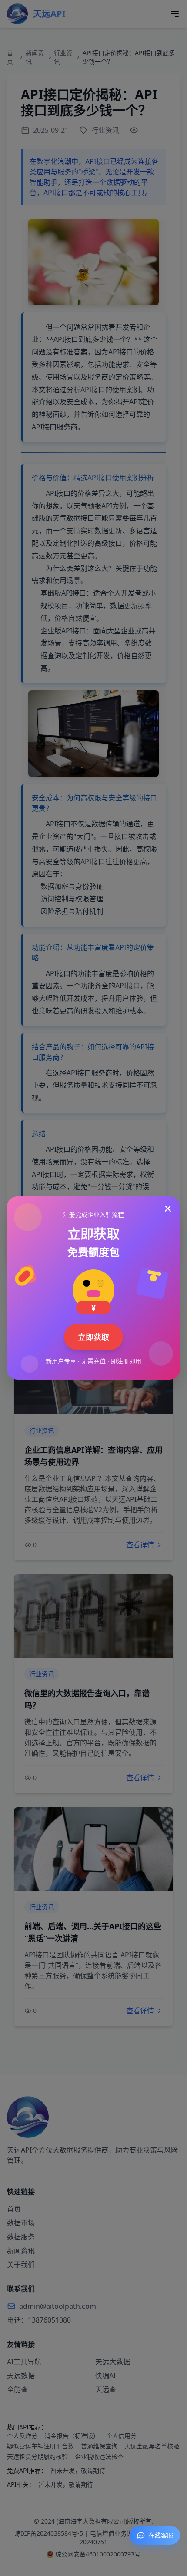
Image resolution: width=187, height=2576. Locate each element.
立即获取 (93, 1337)
